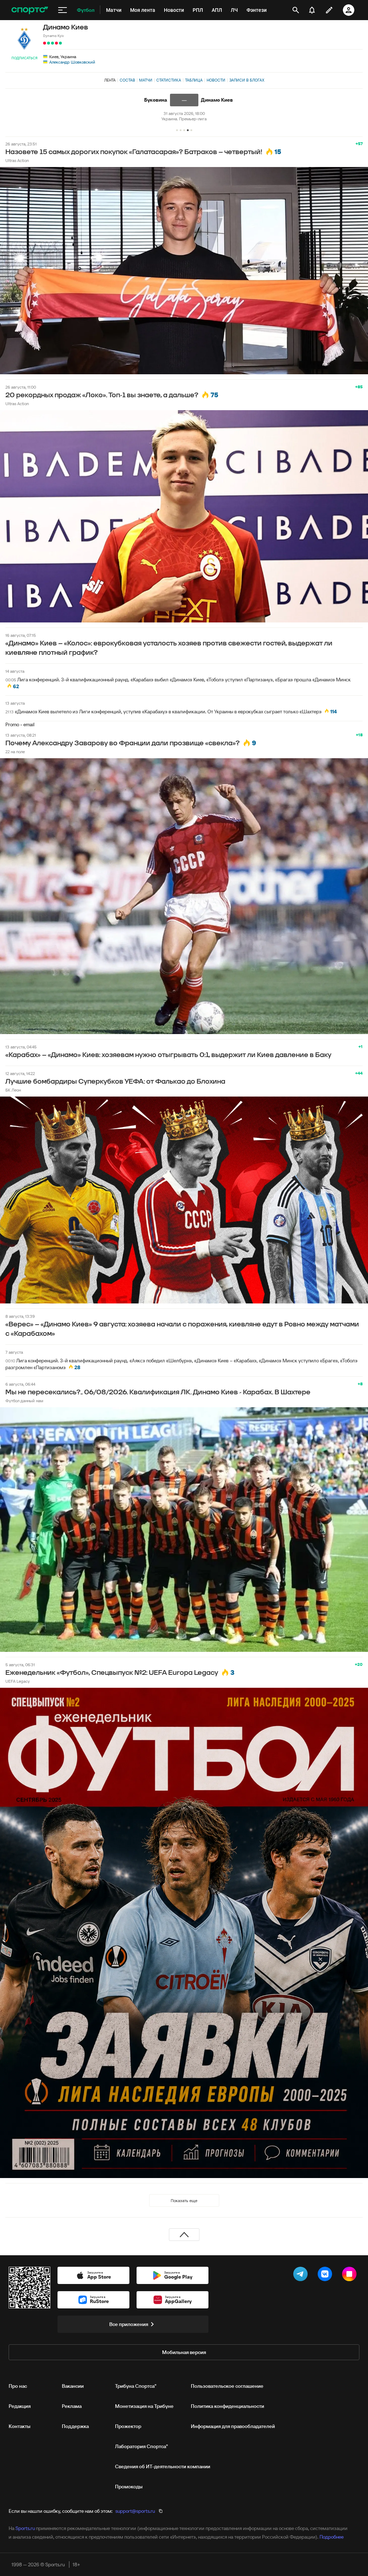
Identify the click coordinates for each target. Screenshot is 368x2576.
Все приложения (129, 2324)
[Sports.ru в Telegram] (302, 2275)
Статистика (169, 80)
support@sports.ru (135, 2511)
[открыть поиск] (296, 10)
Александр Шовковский (72, 62)
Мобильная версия (184, 2352)
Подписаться (24, 58)
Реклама (72, 2406)
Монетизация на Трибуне (144, 2406)
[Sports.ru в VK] (326, 2275)
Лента (110, 80)
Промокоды (129, 2487)
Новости (216, 80)
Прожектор (128, 2426)
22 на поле (15, 752)
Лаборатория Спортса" (141, 2446)
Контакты (20, 2426)
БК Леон (13, 1090)
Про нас (18, 2386)
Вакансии (73, 2386)
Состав (127, 80)
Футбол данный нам (24, 1401)
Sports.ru (25, 2528)
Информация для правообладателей (233, 2426)
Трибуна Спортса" (136, 2386)
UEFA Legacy (18, 1681)
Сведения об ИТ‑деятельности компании (163, 2466)
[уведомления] (312, 10)
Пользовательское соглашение (227, 2386)
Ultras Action (17, 160)
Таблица (194, 80)
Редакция (20, 2406)
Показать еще (184, 2200)
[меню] (63, 10)
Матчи (146, 80)
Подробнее (332, 2537)
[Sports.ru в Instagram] (351, 2275)
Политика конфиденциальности (227, 2406)
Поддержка (75, 2426)
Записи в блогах (247, 80)
